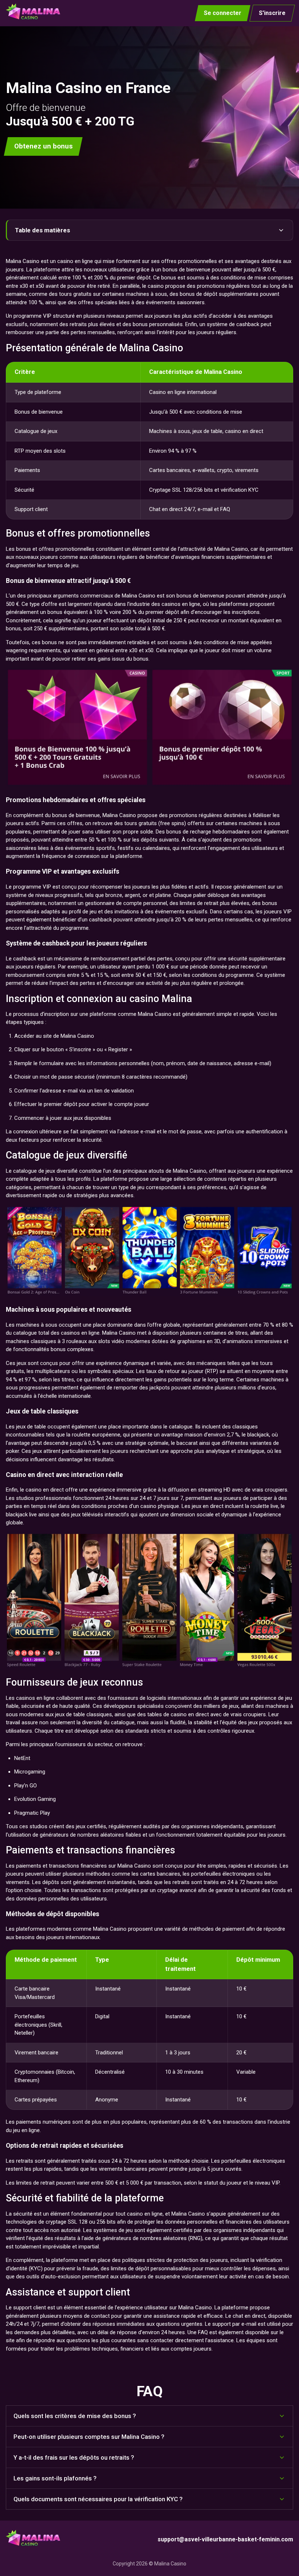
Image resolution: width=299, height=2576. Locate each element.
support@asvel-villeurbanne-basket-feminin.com (225, 2539)
